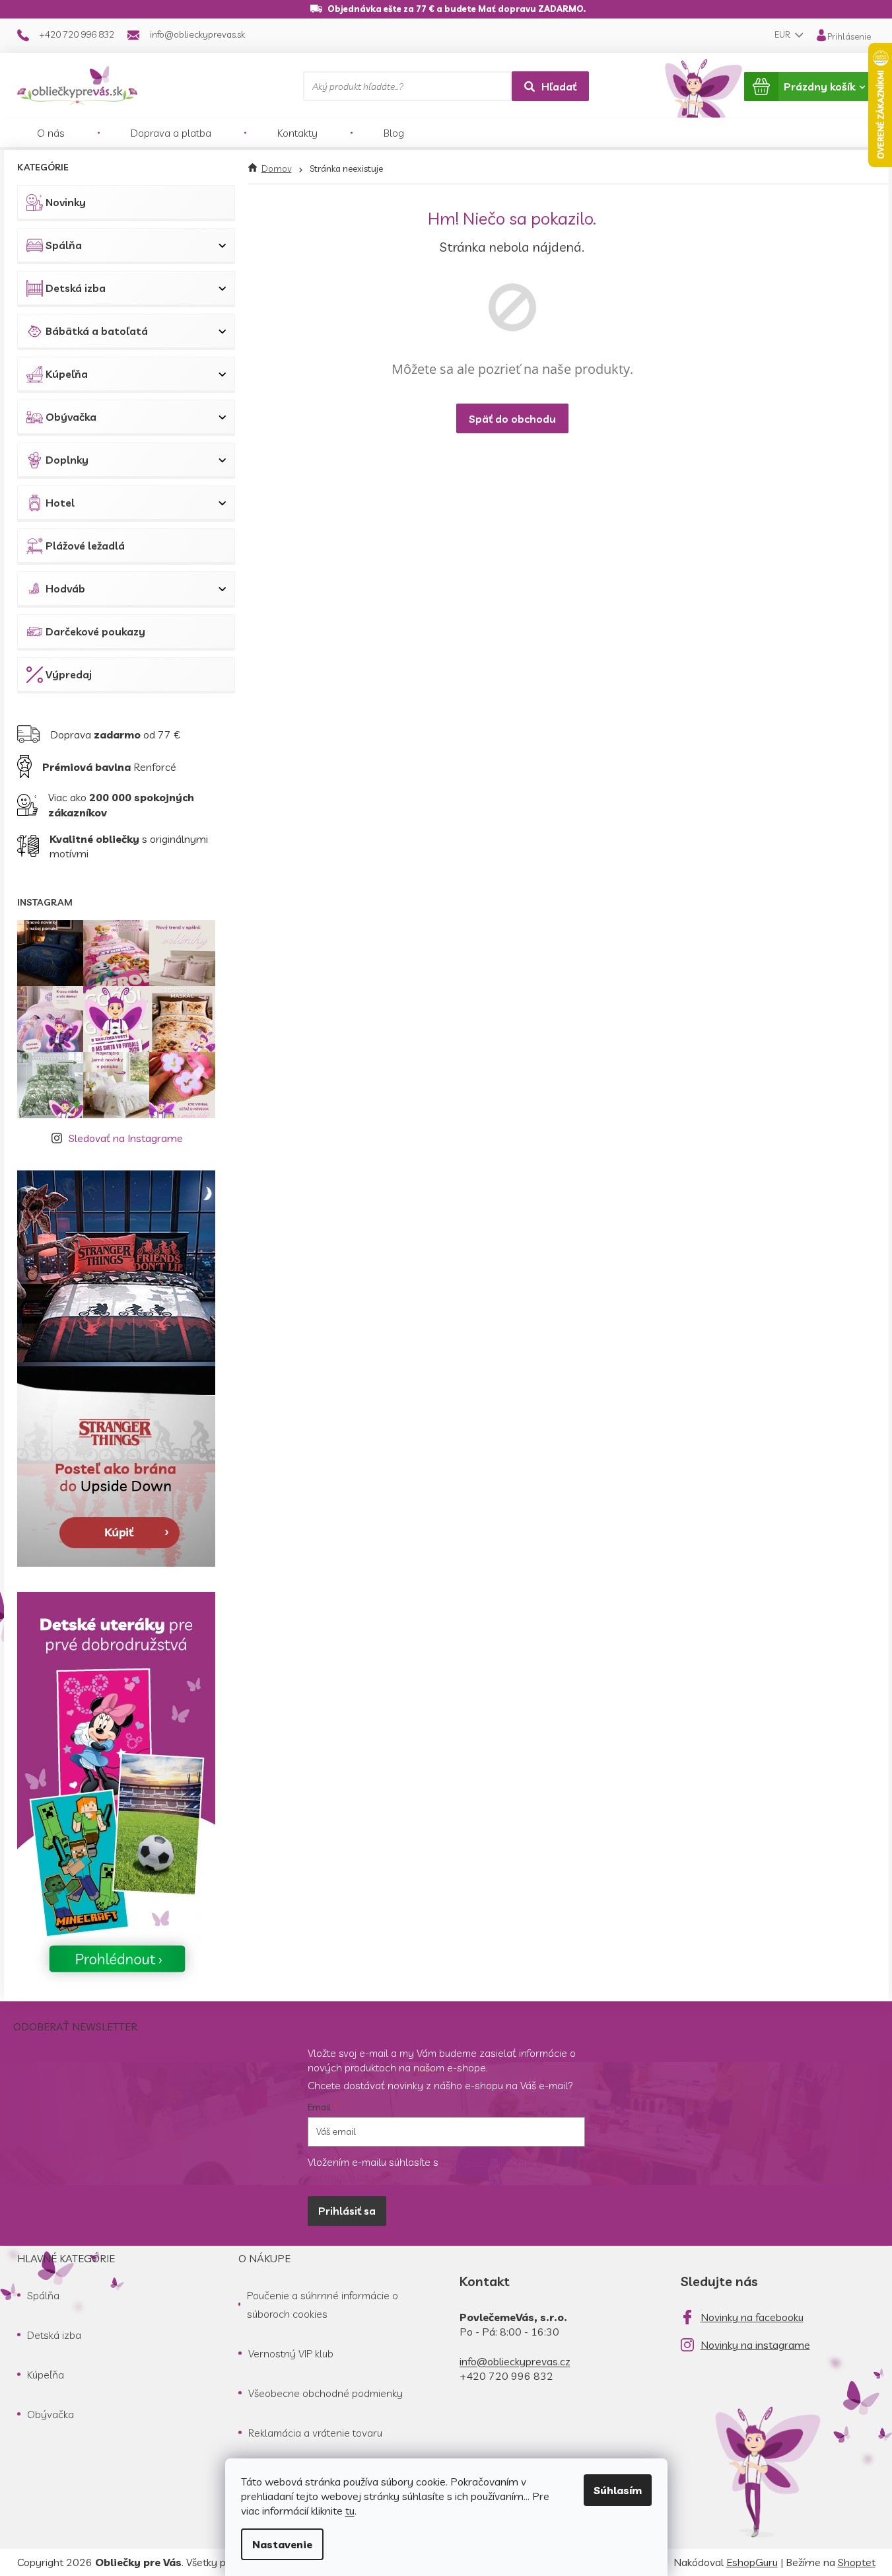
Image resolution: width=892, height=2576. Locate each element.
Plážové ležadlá (85, 546)
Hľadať (559, 87)
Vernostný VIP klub (291, 2353)
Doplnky (67, 460)
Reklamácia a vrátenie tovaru (315, 2433)
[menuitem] (51, 133)
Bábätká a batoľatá (97, 331)
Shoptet (857, 2562)
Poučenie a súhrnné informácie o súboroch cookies (323, 2305)
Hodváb (65, 589)
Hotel (60, 503)
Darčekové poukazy (95, 631)
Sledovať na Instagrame (126, 1138)
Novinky (66, 202)
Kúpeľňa (67, 374)
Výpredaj (69, 674)
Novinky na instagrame (755, 2345)
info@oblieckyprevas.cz (515, 2361)
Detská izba (76, 288)
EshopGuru (752, 2562)
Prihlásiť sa (347, 2211)
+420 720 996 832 (506, 2376)
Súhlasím (618, 2490)
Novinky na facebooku (752, 2317)
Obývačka (71, 417)
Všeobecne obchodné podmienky (326, 2393)
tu (350, 2511)
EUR (783, 34)
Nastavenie (282, 2544)
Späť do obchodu (512, 419)
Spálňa (64, 245)
